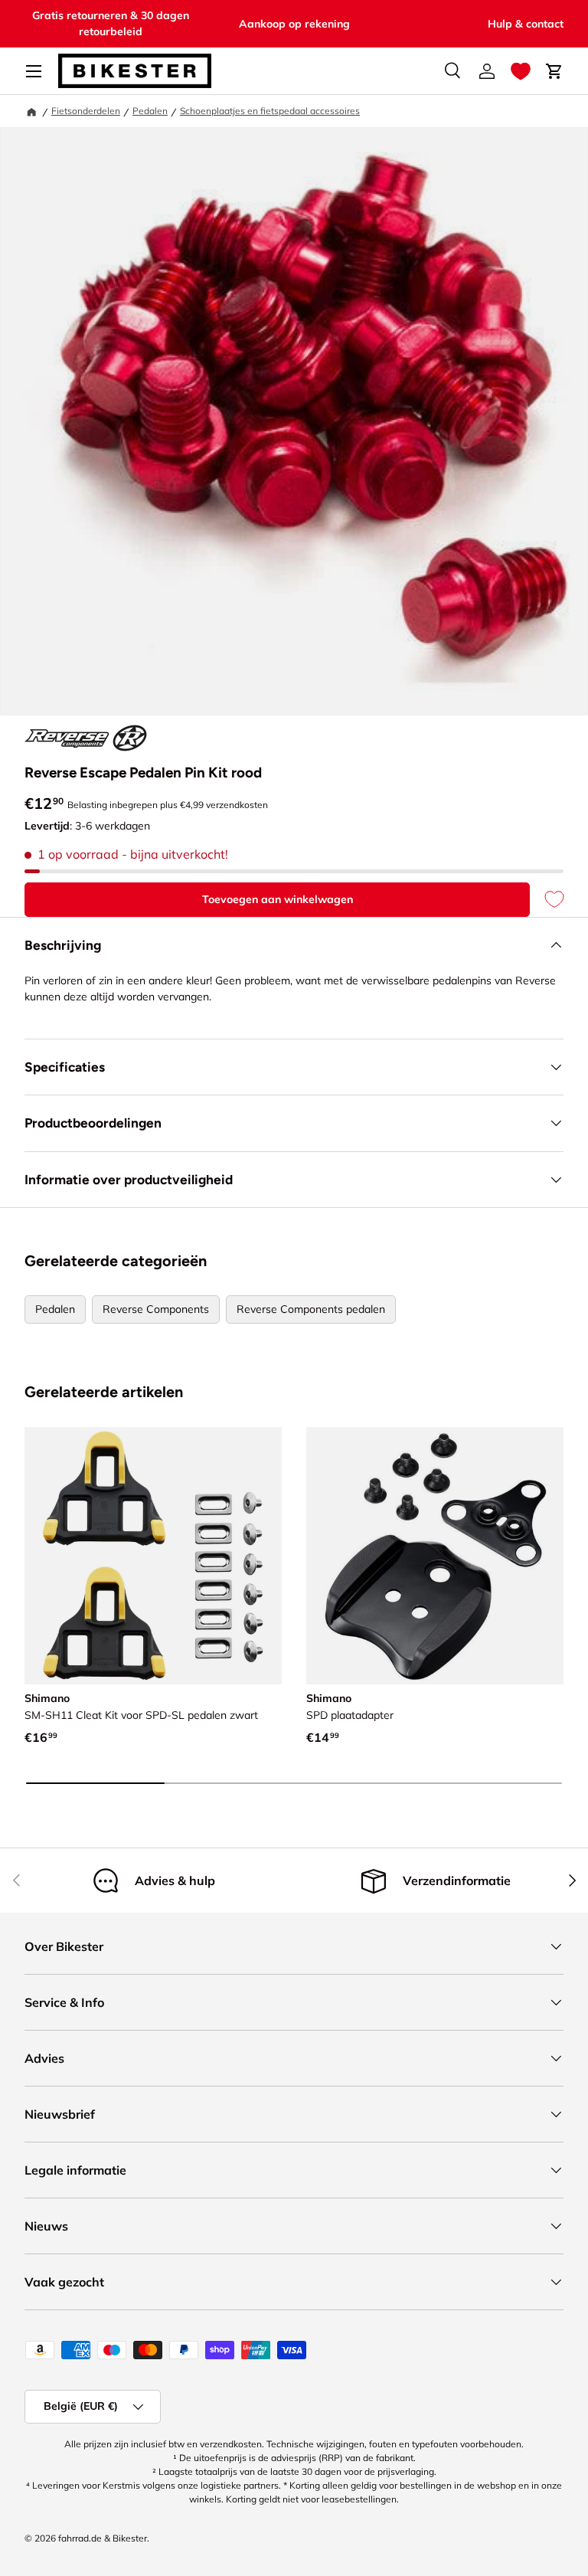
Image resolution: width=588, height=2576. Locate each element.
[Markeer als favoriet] (547, 900)
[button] (521, 71)
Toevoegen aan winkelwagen (278, 899)
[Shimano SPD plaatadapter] (435, 1556)
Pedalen (150, 111)
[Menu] (34, 71)
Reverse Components (156, 1309)
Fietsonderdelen (86, 111)
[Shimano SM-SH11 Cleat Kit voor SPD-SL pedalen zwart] (153, 1556)
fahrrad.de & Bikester (103, 2538)
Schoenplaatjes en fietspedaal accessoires (270, 111)
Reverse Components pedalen (311, 1309)
